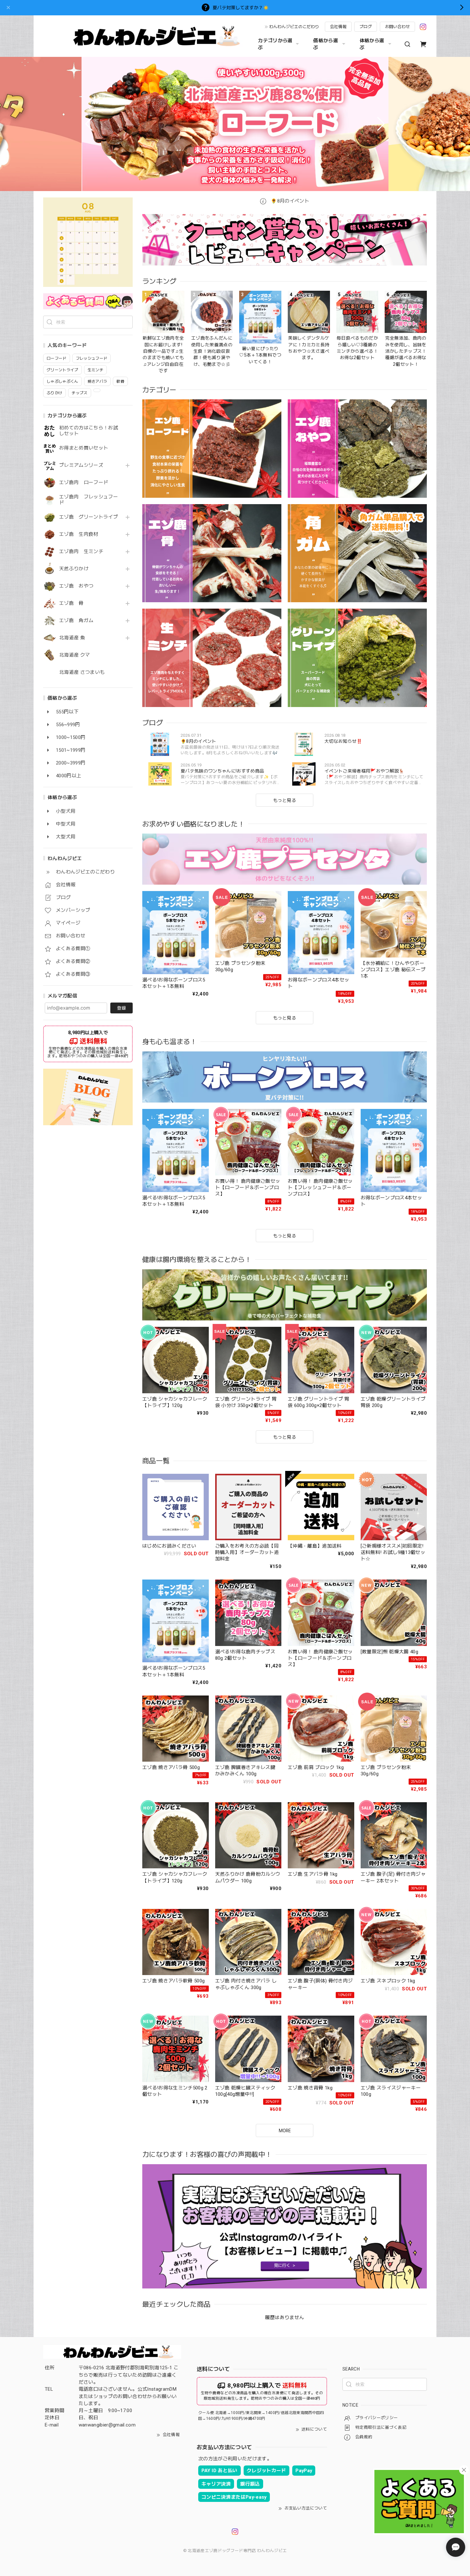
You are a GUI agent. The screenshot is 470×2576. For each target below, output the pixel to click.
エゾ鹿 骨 (71, 603)
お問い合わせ (397, 27)
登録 (121, 1008)
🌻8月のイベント (289, 201)
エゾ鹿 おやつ (76, 586)
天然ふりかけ (74, 569)
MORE (285, 2131)
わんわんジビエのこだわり (294, 27)
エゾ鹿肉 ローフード (84, 483)
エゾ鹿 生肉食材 (79, 534)
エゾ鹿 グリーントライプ (89, 517)
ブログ (366, 27)
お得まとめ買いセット (84, 448)
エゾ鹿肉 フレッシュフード (89, 500)
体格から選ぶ (372, 44)
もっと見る (285, 800)
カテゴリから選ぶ (275, 44)
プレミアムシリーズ (81, 465)
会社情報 (338, 27)
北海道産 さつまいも (82, 672)
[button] (89, 124)
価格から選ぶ (326, 44)
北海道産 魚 (72, 638)
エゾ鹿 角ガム (76, 621)
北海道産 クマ (74, 655)
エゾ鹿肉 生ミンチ (81, 552)
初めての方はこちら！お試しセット (89, 431)
